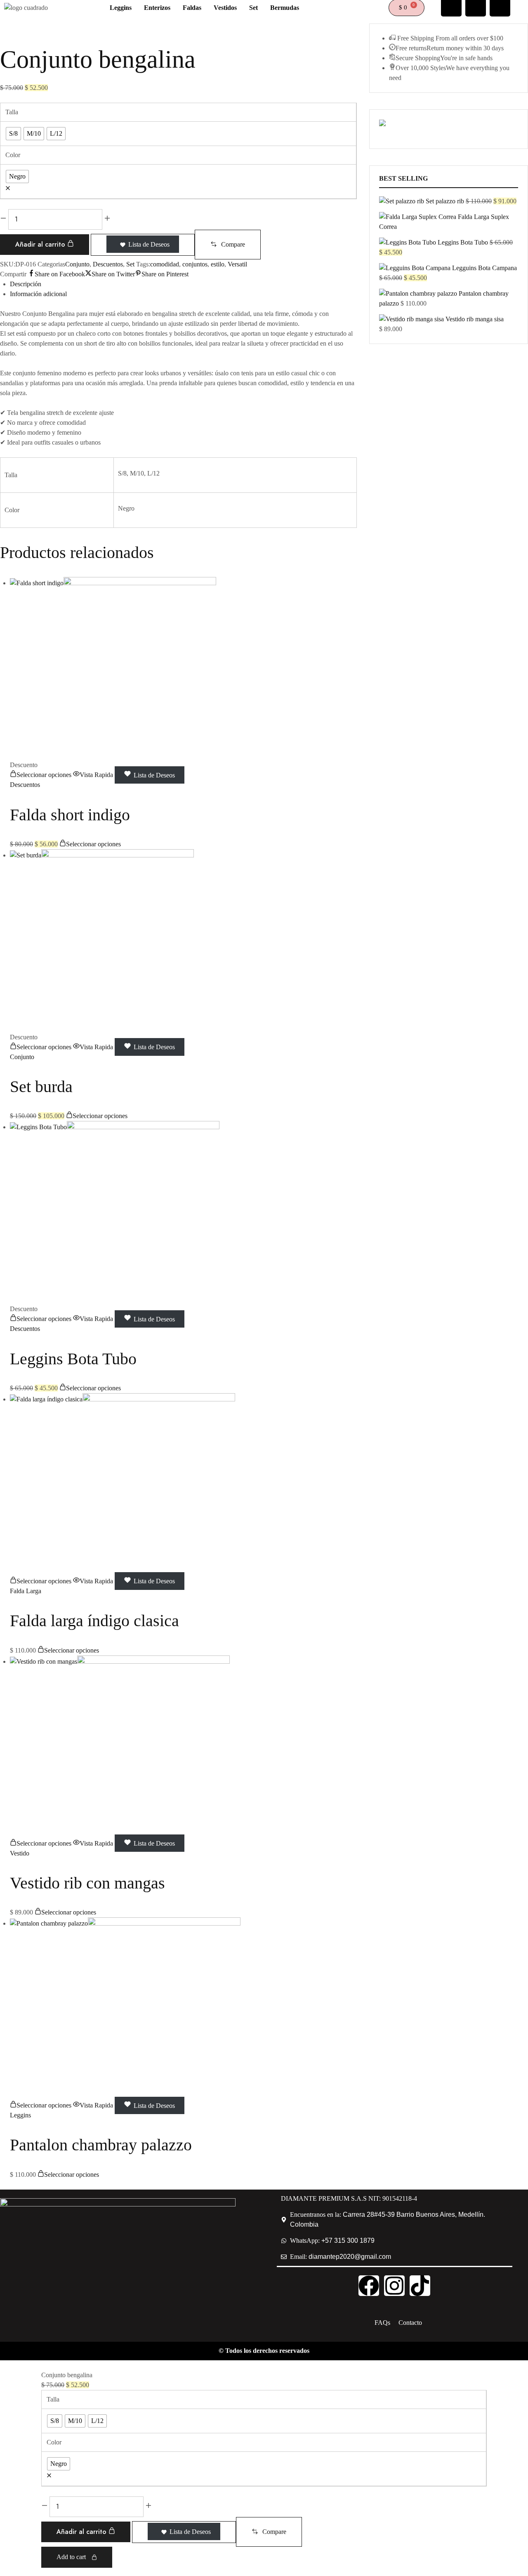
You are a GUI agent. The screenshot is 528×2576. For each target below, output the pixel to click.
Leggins (20, 2115)
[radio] (13, 134)
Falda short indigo (70, 815)
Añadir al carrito (41, 244)
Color (13, 155)
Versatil (237, 264)
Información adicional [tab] (38, 294)
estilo (218, 264)
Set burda (41, 1087)
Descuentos (108, 264)
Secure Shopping (418, 58)
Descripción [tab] (26, 284)
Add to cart (72, 2557)
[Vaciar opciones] (8, 189)
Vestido (20, 1853)
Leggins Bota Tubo (73, 1359)
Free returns (411, 48)
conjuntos (195, 264)
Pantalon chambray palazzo (101, 2145)
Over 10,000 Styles (421, 68)
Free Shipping (416, 38)
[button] (228, 245)
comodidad (165, 264)
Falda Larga (26, 1591)
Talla (12, 112)
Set (130, 264)
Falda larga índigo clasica (94, 1621)
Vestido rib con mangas (87, 1883)
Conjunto (77, 264)
